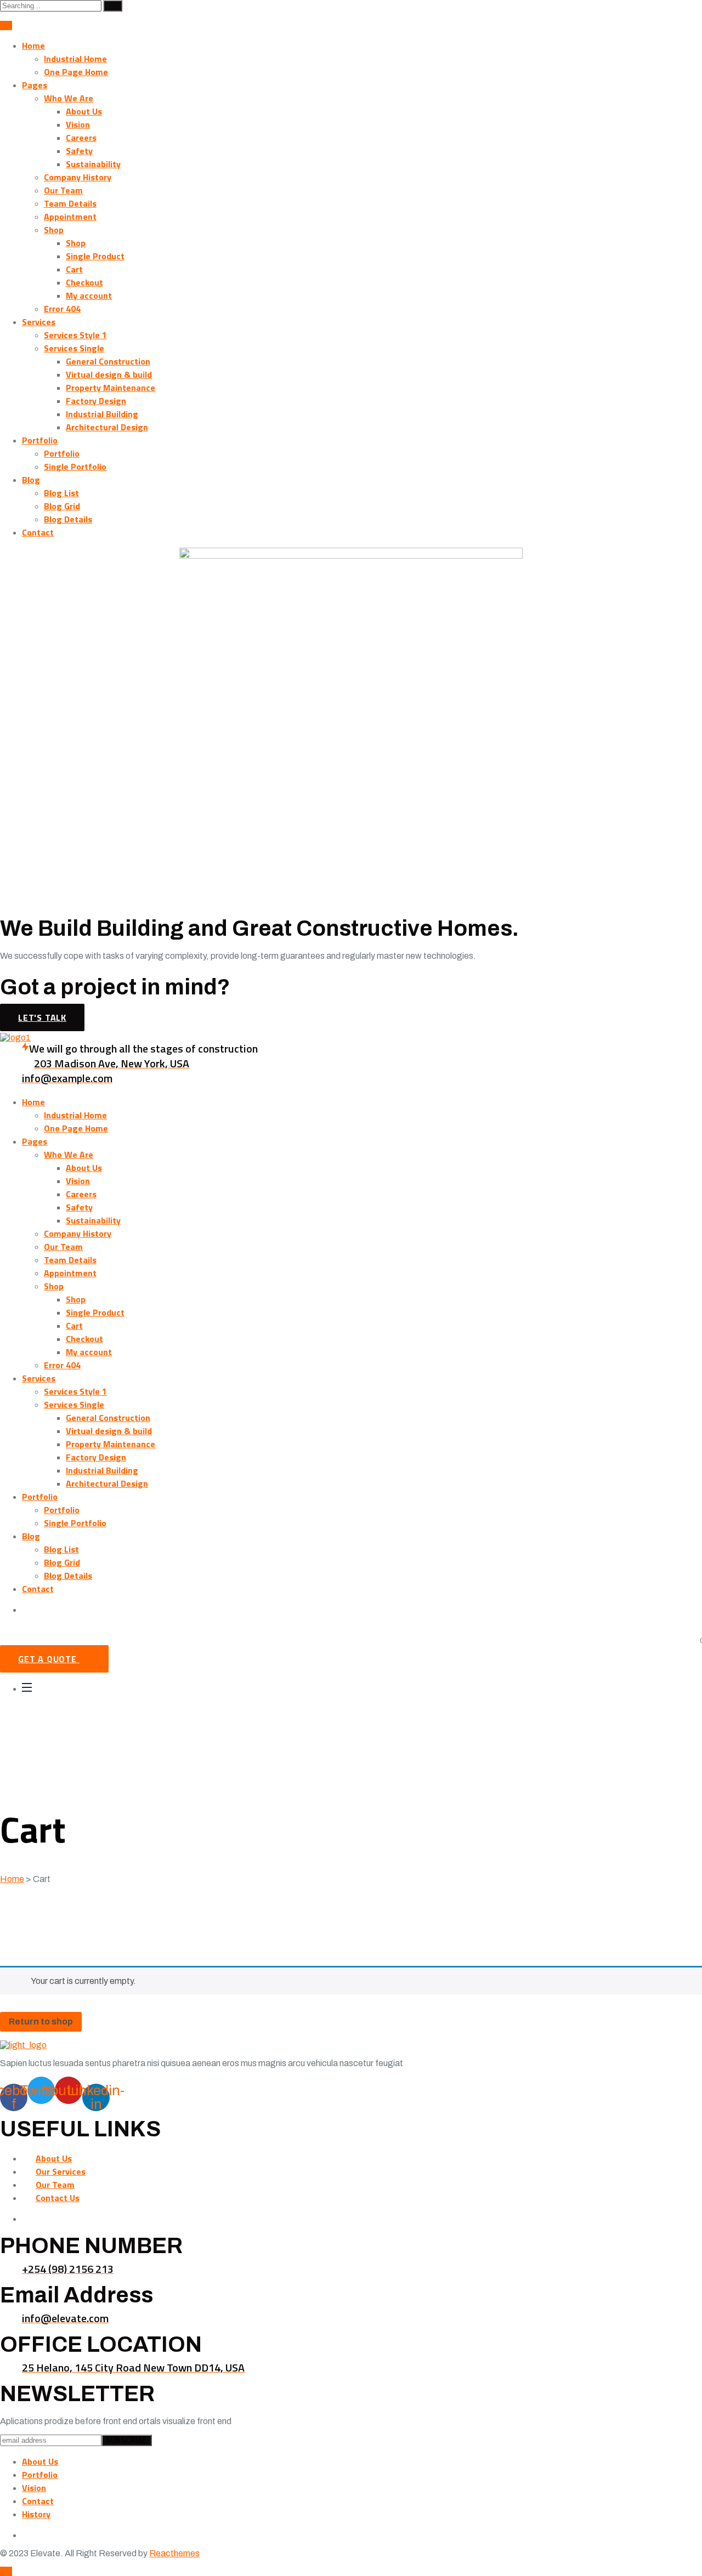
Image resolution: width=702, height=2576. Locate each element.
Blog (31, 480)
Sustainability (93, 164)
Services (39, 322)
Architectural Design (107, 427)
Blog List (61, 493)
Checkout (84, 282)
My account (89, 295)
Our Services (61, 2171)
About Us (84, 111)
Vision (78, 124)
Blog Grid (62, 506)
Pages (35, 85)
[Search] (113, 6)
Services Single (74, 348)
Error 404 (62, 309)
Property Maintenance (111, 388)
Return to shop (41, 2021)
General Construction (108, 361)
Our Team (63, 190)
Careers (81, 138)
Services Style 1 (75, 335)
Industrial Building (102, 414)
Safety (79, 151)
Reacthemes (174, 2553)
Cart (74, 269)
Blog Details (68, 519)
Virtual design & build (109, 374)
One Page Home (76, 72)
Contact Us (58, 2198)
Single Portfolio (75, 467)
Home (33, 46)
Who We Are (69, 98)
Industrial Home (75, 59)
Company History (78, 177)
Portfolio (40, 440)
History (36, 2514)
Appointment (70, 217)
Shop (54, 230)
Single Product (95, 256)
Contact (38, 532)
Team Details (70, 203)
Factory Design (96, 401)
